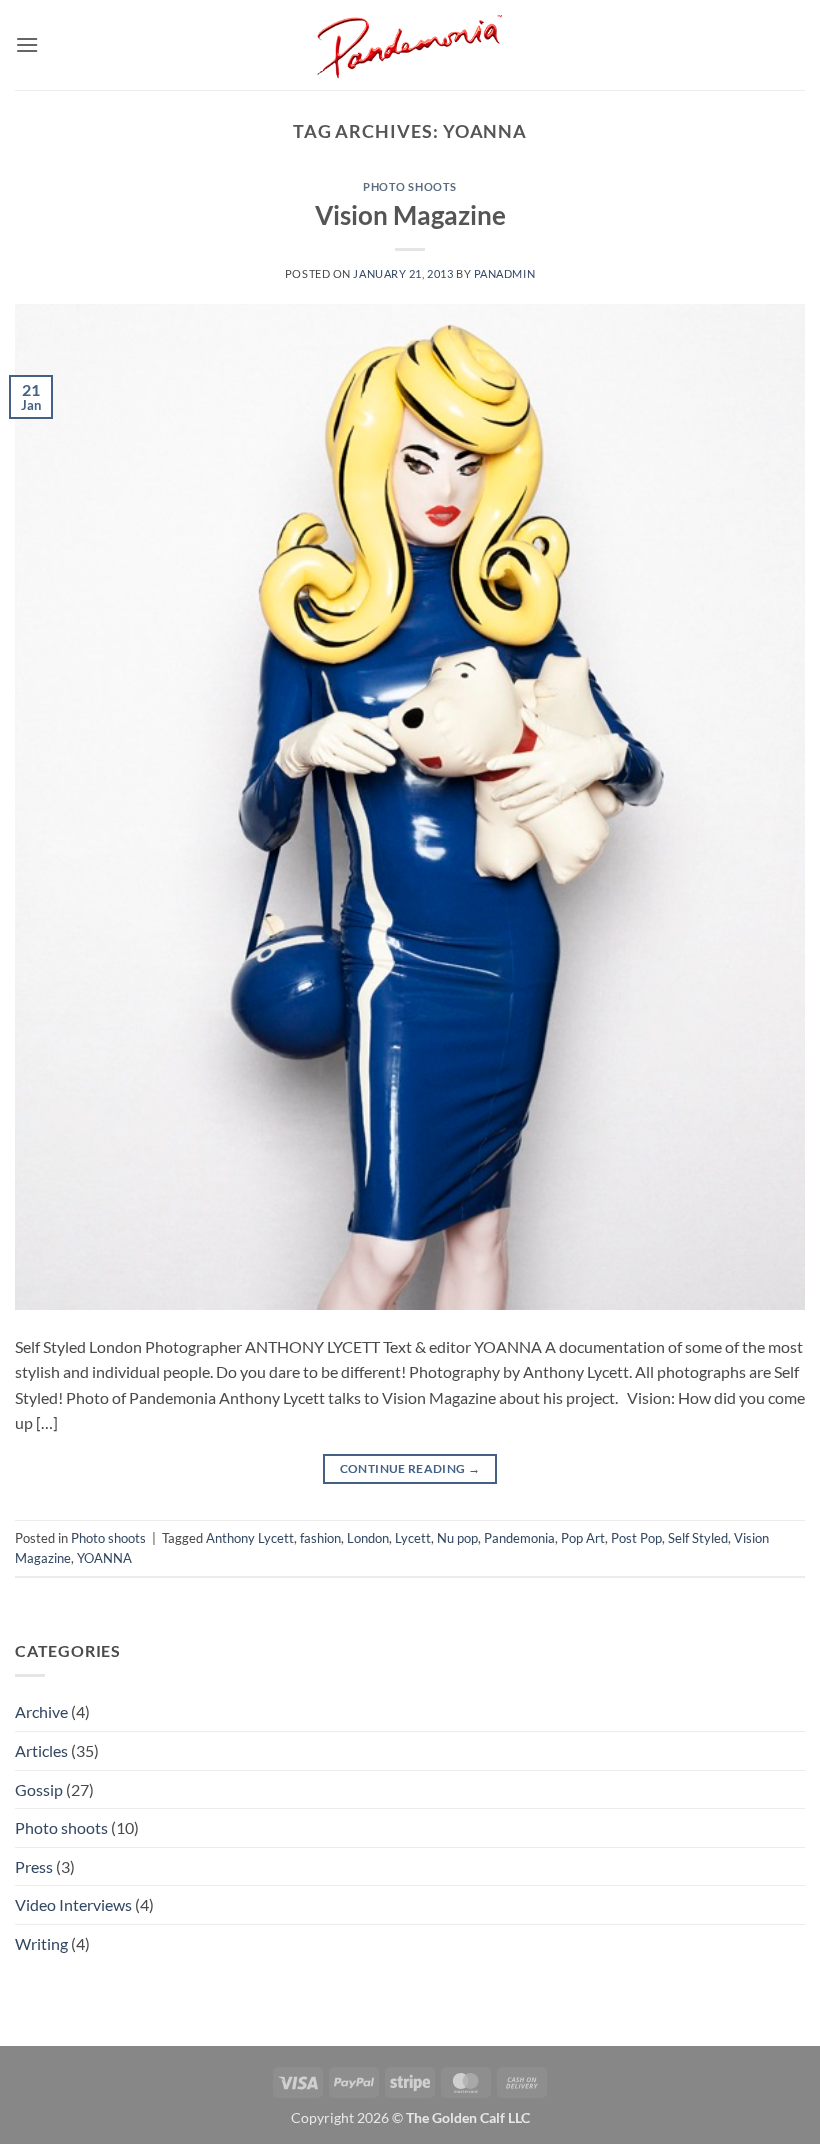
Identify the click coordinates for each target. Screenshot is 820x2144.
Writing (41, 1943)
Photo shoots (410, 186)
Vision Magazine (410, 215)
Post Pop (636, 1538)
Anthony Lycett (250, 1538)
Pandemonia (519, 1538)
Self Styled (698, 1538)
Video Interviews (73, 1904)
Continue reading (410, 1468)
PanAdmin (504, 273)
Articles (41, 1750)
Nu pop (457, 1538)
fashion (320, 1538)
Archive (41, 1711)
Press (34, 1866)
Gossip (39, 1789)
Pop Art (583, 1538)
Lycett (413, 1538)
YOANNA (104, 1558)
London (368, 1538)
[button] (27, 44)
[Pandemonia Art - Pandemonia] (410, 45)
